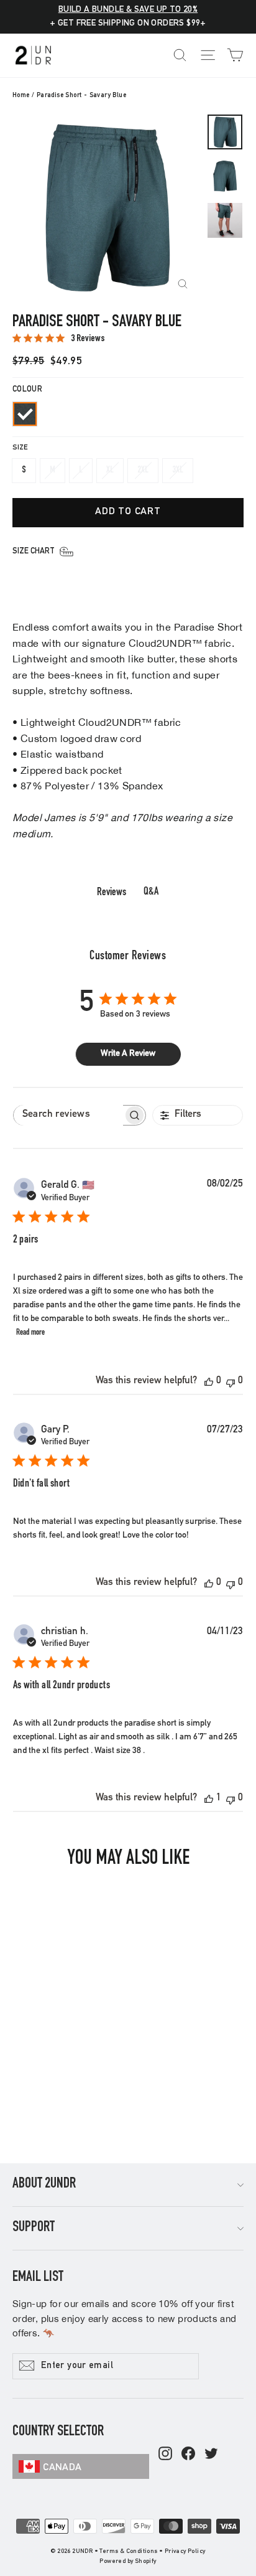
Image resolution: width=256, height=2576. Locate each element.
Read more (30, 1333)
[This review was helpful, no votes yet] (209, 1382)
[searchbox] (68, 1115)
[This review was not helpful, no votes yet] (231, 1382)
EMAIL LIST (38, 2278)
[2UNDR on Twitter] (211, 2455)
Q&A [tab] (151, 892)
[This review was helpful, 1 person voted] (209, 1799)
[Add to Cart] (90, 2061)
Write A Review (128, 1054)
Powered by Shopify (128, 2562)
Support (34, 2228)
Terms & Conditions (128, 2552)
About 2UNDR (44, 2184)
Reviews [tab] (112, 893)
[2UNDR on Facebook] (188, 2455)
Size (20, 448)
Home (21, 96)
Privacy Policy (185, 2552)
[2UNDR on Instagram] (165, 2455)
